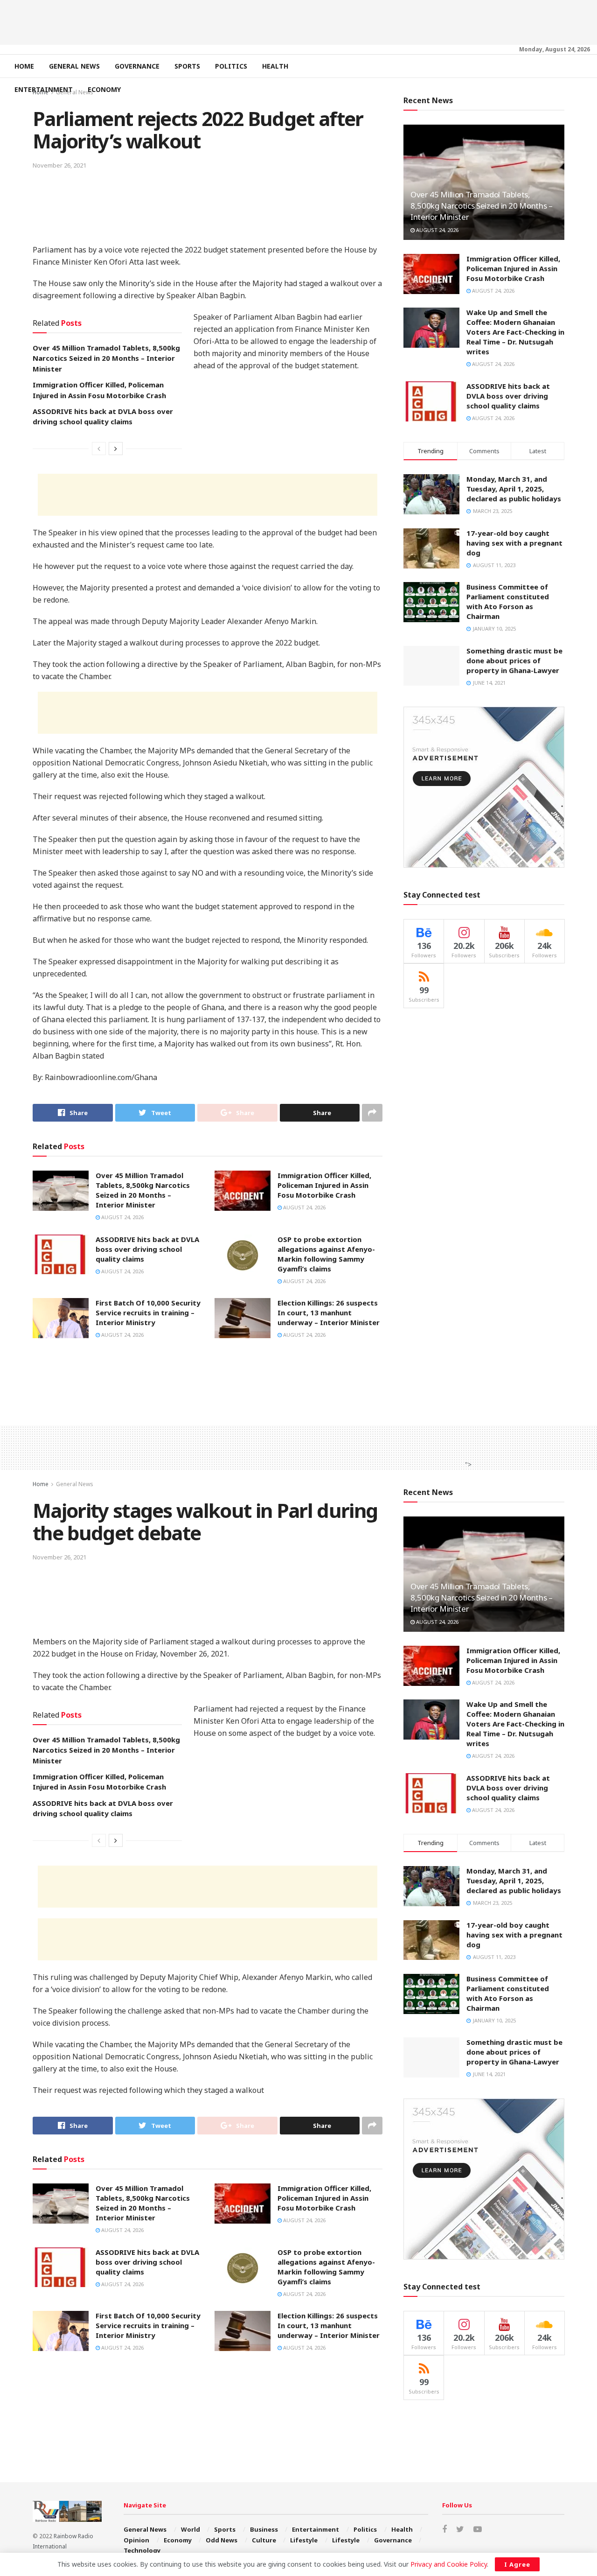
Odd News (222, 2540)
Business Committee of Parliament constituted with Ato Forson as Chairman (508, 601)
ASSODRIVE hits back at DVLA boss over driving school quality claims (147, 1249)
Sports (187, 66)
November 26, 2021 (59, 165)
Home (24, 66)
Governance (137, 66)
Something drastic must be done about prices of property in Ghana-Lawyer (514, 660)
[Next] (116, 449)
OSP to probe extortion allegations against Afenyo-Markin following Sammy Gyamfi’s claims (326, 1254)
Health (275, 66)
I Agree (517, 2564)
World (191, 2529)
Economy (104, 89)
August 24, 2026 (122, 1217)
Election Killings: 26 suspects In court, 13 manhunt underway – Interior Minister (329, 1313)
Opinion (136, 2540)
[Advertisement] (298, 21)
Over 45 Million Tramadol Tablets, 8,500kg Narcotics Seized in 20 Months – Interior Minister (106, 358)
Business (264, 2529)
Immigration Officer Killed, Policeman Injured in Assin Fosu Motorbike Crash (324, 1185)
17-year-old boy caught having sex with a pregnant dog (514, 543)
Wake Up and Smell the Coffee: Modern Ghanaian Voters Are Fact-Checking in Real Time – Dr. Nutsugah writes (515, 332)
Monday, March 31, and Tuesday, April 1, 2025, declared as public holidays (514, 489)
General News (74, 66)
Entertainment (44, 89)
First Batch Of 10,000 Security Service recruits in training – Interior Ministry (148, 1313)
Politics (231, 66)
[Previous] (99, 449)
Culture (264, 2540)
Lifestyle (304, 2540)
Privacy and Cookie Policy (449, 2564)
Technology (142, 2550)
